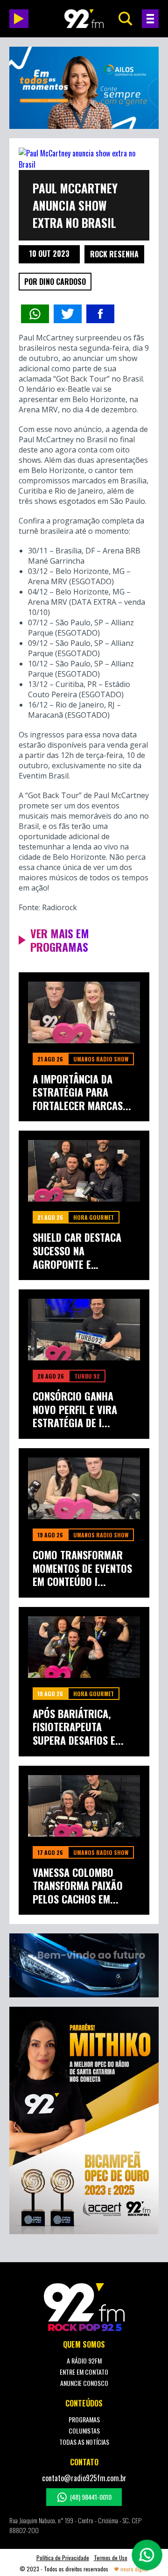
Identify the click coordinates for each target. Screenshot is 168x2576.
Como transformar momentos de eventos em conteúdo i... (82, 1568)
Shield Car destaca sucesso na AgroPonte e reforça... (77, 1251)
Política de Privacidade (63, 2558)
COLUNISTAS (84, 2431)
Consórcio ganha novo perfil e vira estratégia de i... (75, 1409)
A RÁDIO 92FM (84, 2360)
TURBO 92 (87, 1376)
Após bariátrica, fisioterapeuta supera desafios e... (78, 1727)
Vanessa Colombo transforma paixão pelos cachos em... (78, 1886)
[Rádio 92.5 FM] (84, 19)
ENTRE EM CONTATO (84, 2372)
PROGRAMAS (84, 2419)
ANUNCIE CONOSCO (84, 2383)
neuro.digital (135, 2569)
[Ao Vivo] (19, 19)
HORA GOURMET (94, 1217)
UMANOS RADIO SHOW (101, 1059)
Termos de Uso (111, 2558)
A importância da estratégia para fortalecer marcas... (82, 1092)
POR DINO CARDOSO (55, 282)
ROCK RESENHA (114, 254)
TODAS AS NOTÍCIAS (84, 2442)
